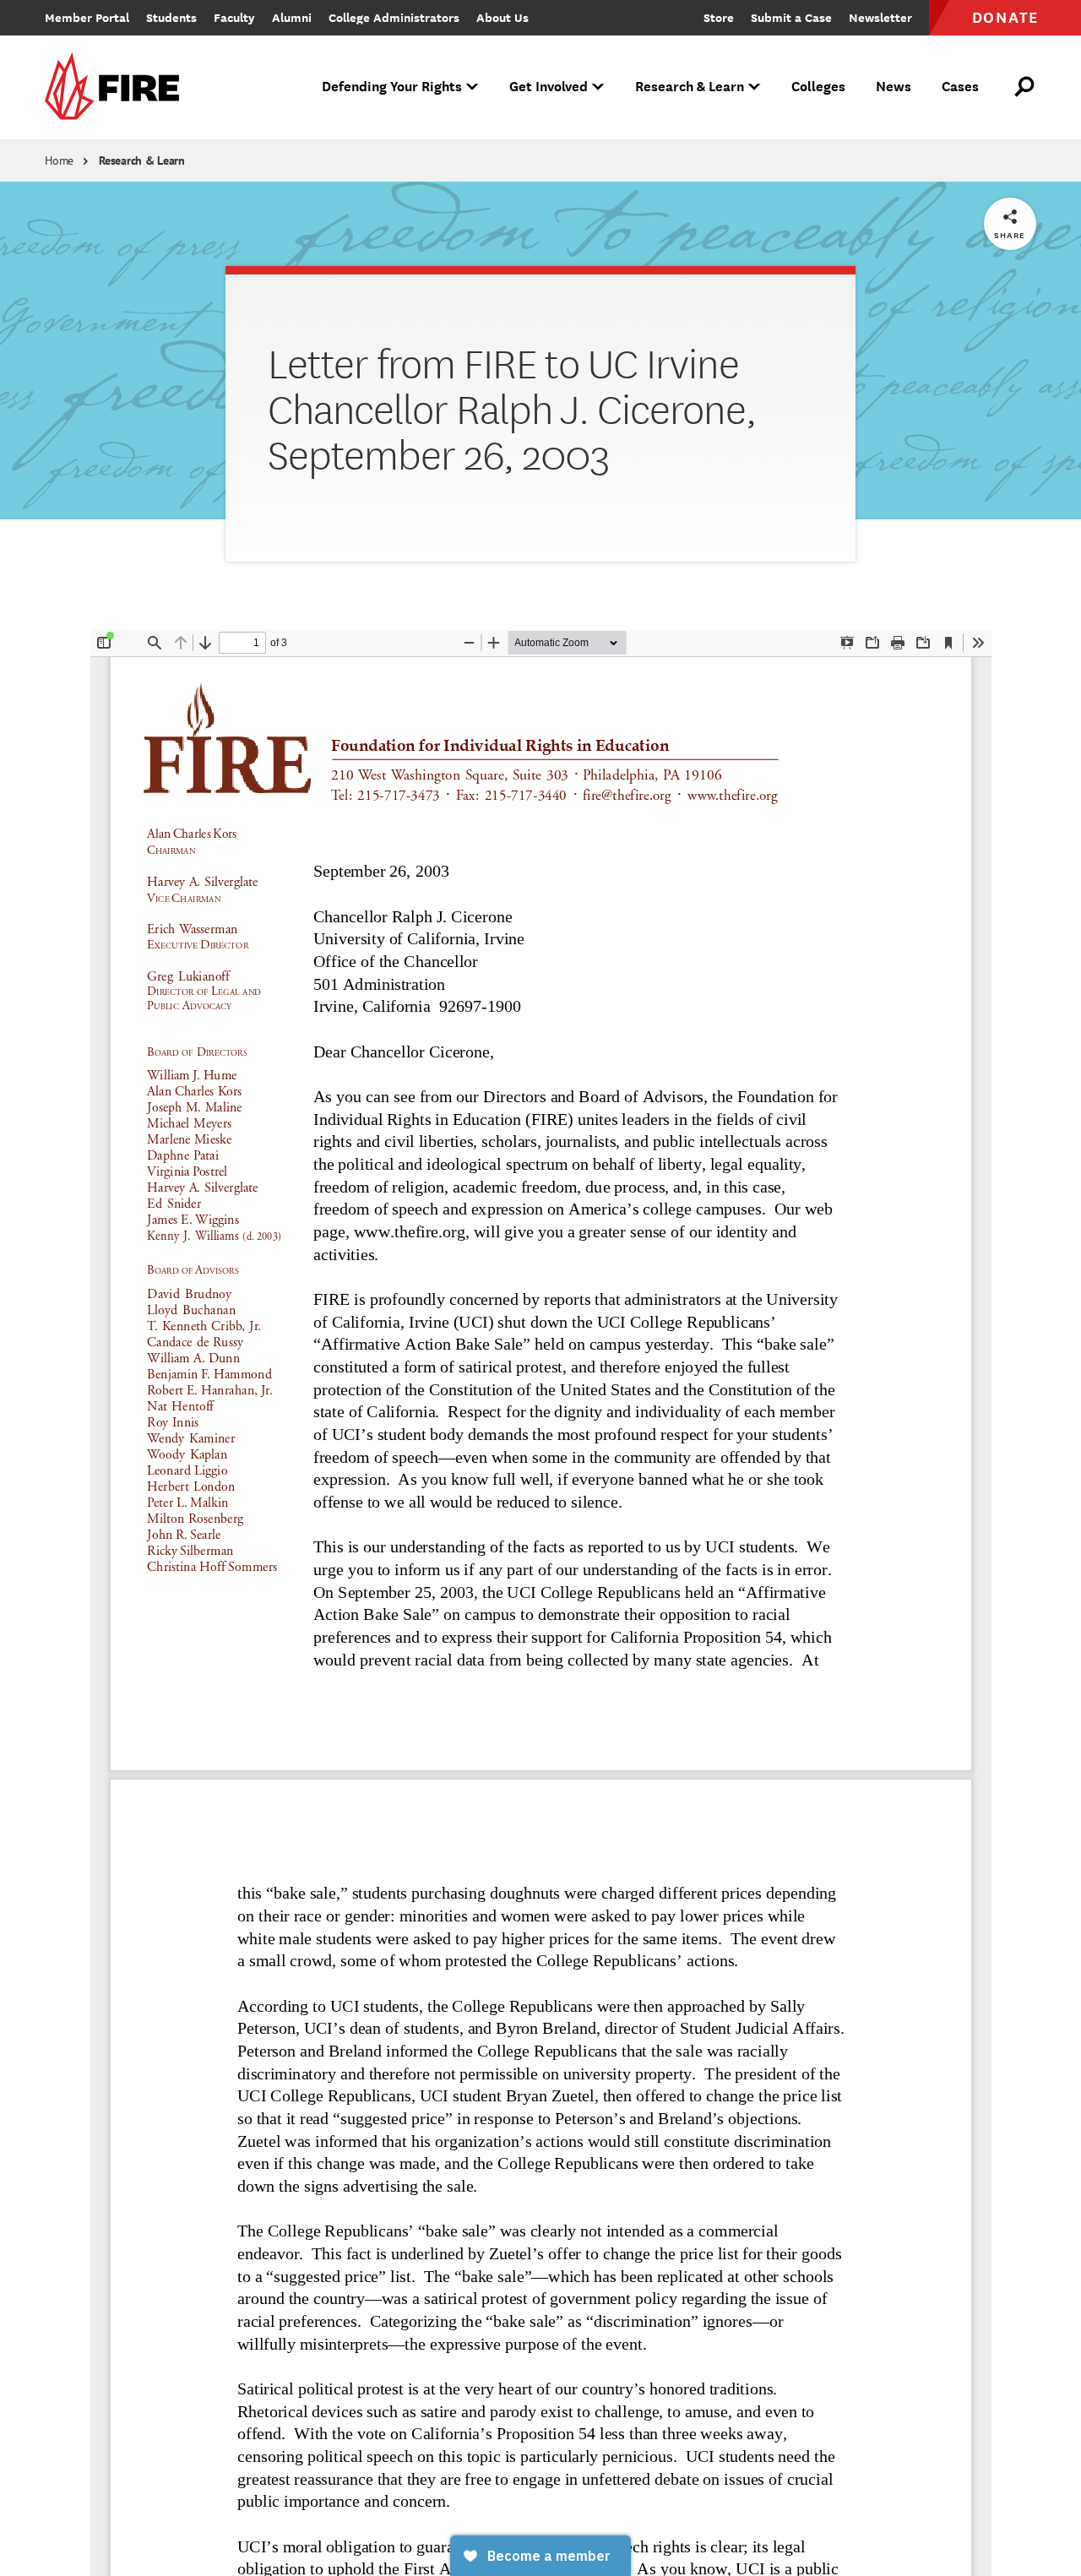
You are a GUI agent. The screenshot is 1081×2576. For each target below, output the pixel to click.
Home (59, 160)
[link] (117, 87)
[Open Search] (1025, 87)
